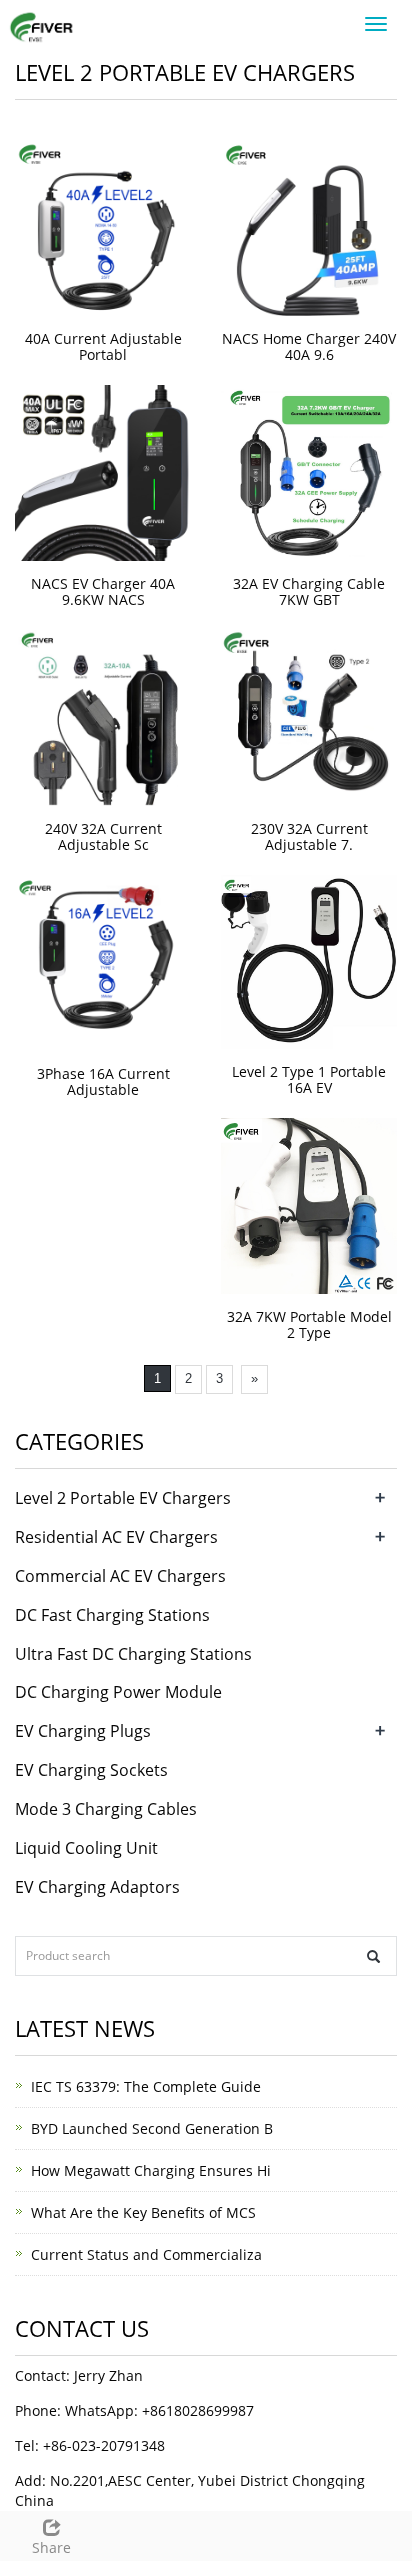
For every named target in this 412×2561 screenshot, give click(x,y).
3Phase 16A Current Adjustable (103, 1081)
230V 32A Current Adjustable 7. (309, 836)
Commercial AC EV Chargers (120, 1576)
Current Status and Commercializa (146, 2254)
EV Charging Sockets (91, 1770)
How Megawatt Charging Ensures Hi (151, 2170)
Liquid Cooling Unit (86, 1848)
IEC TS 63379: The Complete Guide (146, 2086)
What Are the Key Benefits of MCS (143, 2212)
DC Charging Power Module (118, 1692)
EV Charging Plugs (83, 1731)
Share (51, 2547)
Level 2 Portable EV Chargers (123, 1498)
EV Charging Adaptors (97, 1887)
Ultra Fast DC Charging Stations (133, 1654)
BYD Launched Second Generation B (152, 2128)
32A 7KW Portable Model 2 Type (309, 1324)
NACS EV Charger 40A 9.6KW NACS (103, 591)
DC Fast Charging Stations (112, 1615)
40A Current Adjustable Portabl (103, 346)
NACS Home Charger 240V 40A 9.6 (309, 346)
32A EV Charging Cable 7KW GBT (309, 591)
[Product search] (373, 1956)
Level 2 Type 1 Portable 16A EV (309, 1079)
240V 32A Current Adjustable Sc (103, 836)
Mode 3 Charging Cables (106, 1809)
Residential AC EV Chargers (116, 1537)
